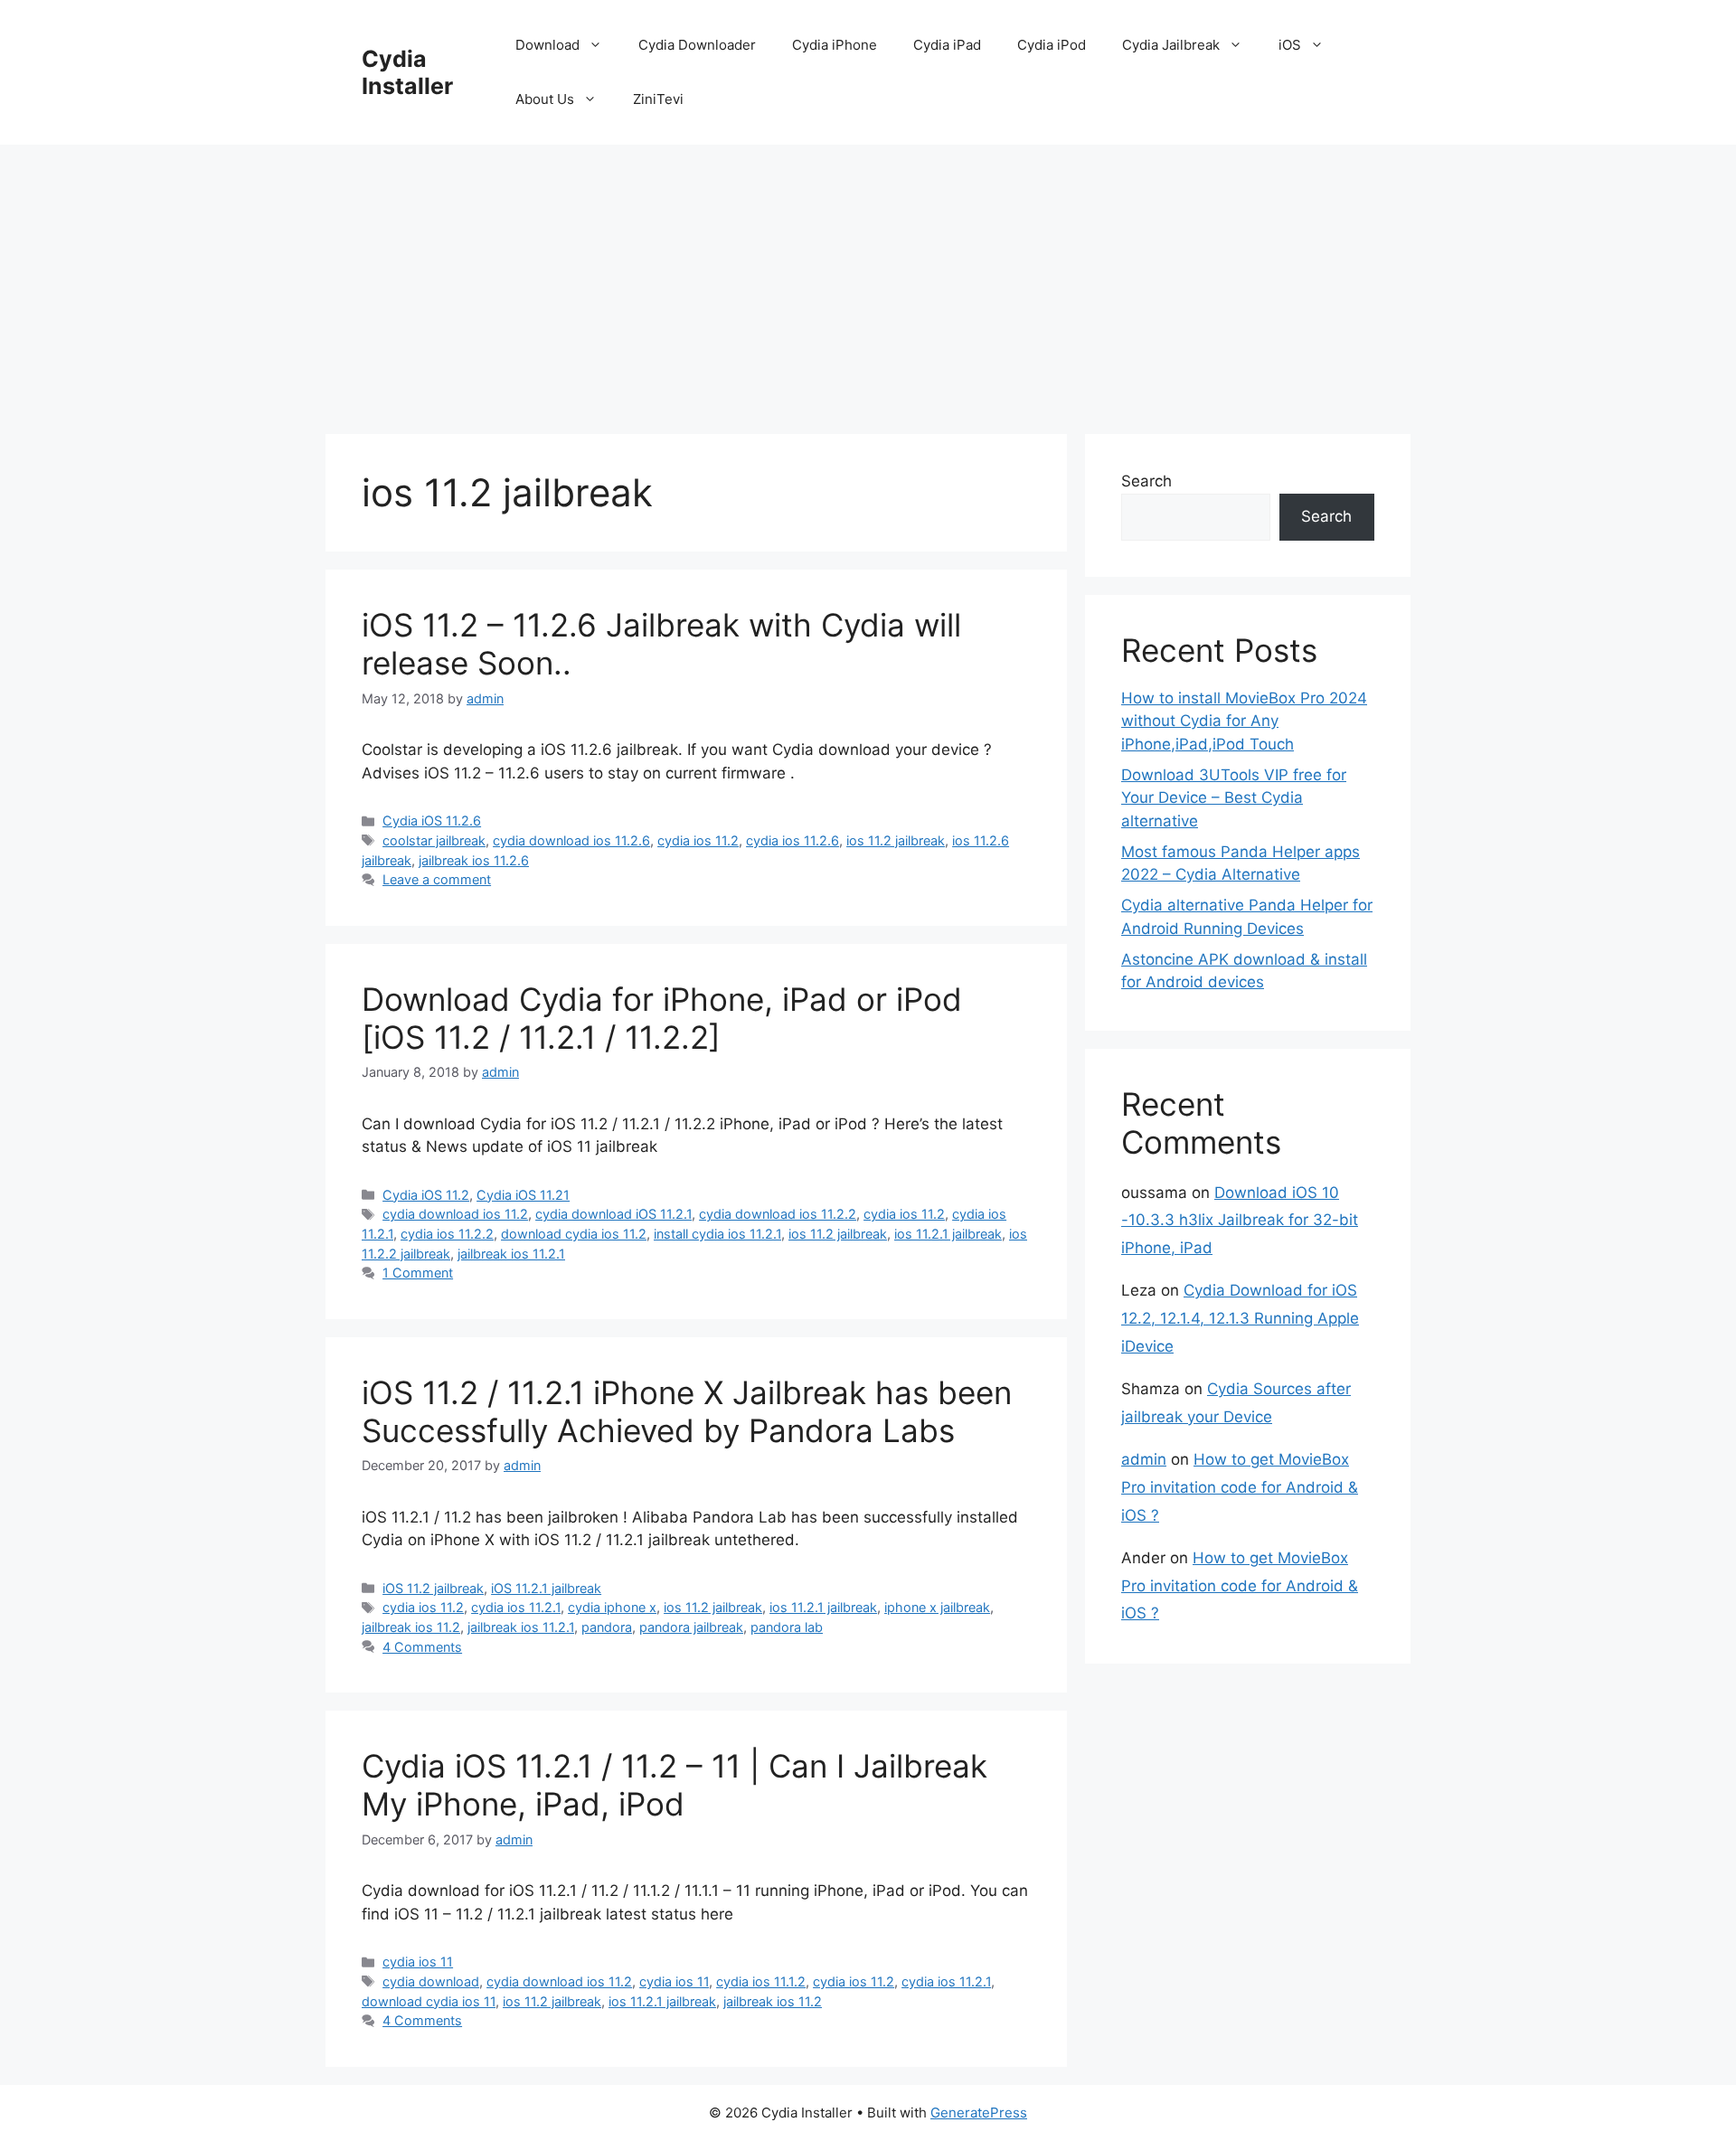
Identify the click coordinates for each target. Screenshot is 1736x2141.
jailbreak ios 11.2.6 (474, 860)
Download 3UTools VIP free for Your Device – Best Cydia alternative (1234, 798)
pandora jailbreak (691, 1627)
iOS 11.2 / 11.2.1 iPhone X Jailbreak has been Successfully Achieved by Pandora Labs (687, 1411)
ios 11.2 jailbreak (896, 840)
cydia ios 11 (418, 1962)
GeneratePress (979, 2113)
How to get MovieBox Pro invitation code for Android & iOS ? (1240, 1487)
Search (1146, 481)
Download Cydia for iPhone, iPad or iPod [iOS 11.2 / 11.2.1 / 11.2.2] (662, 1018)
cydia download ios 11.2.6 (571, 840)
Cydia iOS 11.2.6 (432, 821)
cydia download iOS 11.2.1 (613, 1214)
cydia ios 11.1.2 (761, 1981)
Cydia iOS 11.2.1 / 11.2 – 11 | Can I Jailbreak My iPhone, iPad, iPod (675, 1785)
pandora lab (787, 1627)
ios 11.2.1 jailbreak (948, 1234)
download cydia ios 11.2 (574, 1234)
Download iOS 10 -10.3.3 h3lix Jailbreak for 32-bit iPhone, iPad (1240, 1220)
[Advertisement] (868, 280)
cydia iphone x (612, 1607)
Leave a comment (437, 879)
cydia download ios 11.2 (455, 1214)
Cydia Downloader (697, 45)
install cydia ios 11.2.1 (717, 1234)
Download (547, 45)
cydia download (431, 1981)
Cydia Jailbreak (1171, 45)
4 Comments (422, 1647)
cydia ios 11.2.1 (516, 1607)
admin (1144, 1459)
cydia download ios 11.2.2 (778, 1214)
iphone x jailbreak (937, 1607)
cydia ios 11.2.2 (447, 1234)
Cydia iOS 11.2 (426, 1195)
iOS (1290, 45)
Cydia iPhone (835, 45)
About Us (545, 99)
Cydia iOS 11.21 (523, 1195)
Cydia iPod (1052, 45)
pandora (607, 1627)
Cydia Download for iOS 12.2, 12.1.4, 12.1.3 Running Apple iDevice (1240, 1318)
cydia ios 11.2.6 (793, 840)
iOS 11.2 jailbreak (433, 1588)
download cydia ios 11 (429, 2001)
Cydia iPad (947, 45)
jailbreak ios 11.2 (411, 1627)
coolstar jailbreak (434, 840)
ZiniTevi (658, 99)
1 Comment (418, 1273)
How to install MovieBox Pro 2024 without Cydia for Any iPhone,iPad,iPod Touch (1244, 721)
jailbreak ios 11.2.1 (511, 1254)
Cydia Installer (407, 72)
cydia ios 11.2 (698, 840)
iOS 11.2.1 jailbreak (546, 1588)
